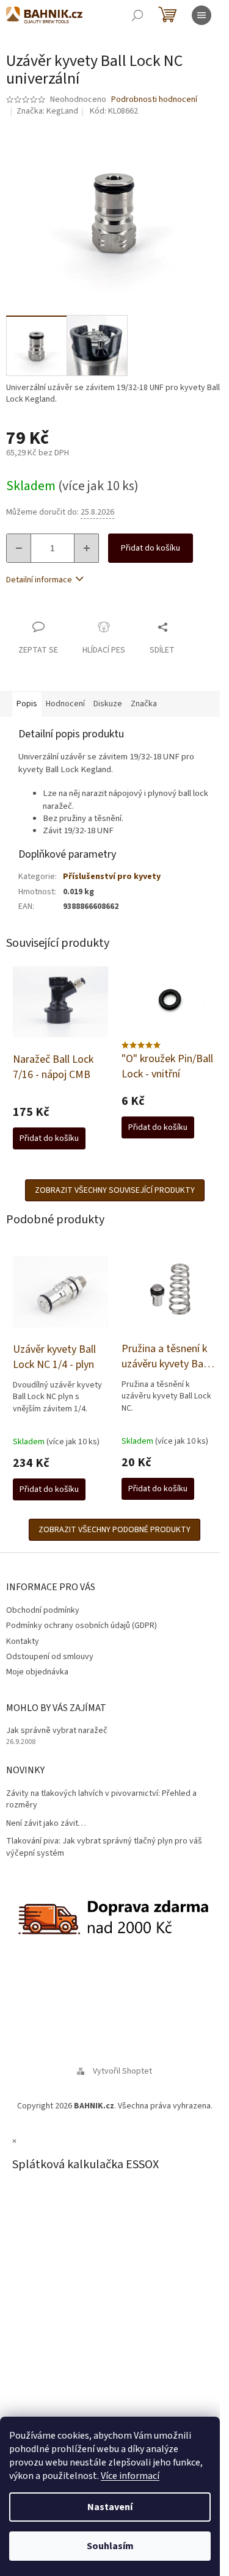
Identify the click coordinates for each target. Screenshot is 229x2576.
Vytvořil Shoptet (122, 2071)
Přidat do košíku (151, 548)
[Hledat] (137, 15)
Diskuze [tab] (108, 704)
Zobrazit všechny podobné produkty (114, 1530)
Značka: (47, 111)
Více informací (130, 2476)
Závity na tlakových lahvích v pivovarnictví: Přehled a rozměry (101, 1800)
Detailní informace (39, 580)
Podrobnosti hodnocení (154, 100)
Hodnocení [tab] (65, 704)
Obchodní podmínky (43, 1610)
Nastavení (110, 2507)
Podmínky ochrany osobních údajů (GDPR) (82, 1626)
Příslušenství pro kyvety (112, 877)
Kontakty (23, 1641)
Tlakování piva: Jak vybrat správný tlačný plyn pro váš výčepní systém (104, 1847)
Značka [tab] (144, 704)
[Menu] (202, 15)
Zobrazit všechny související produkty (115, 1190)
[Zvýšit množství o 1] (86, 548)
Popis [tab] (27, 704)
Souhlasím (110, 2546)
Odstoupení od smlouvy (50, 1657)
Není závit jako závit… (46, 1824)
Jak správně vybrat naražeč (57, 1731)
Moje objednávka (37, 1672)
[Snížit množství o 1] (19, 548)
